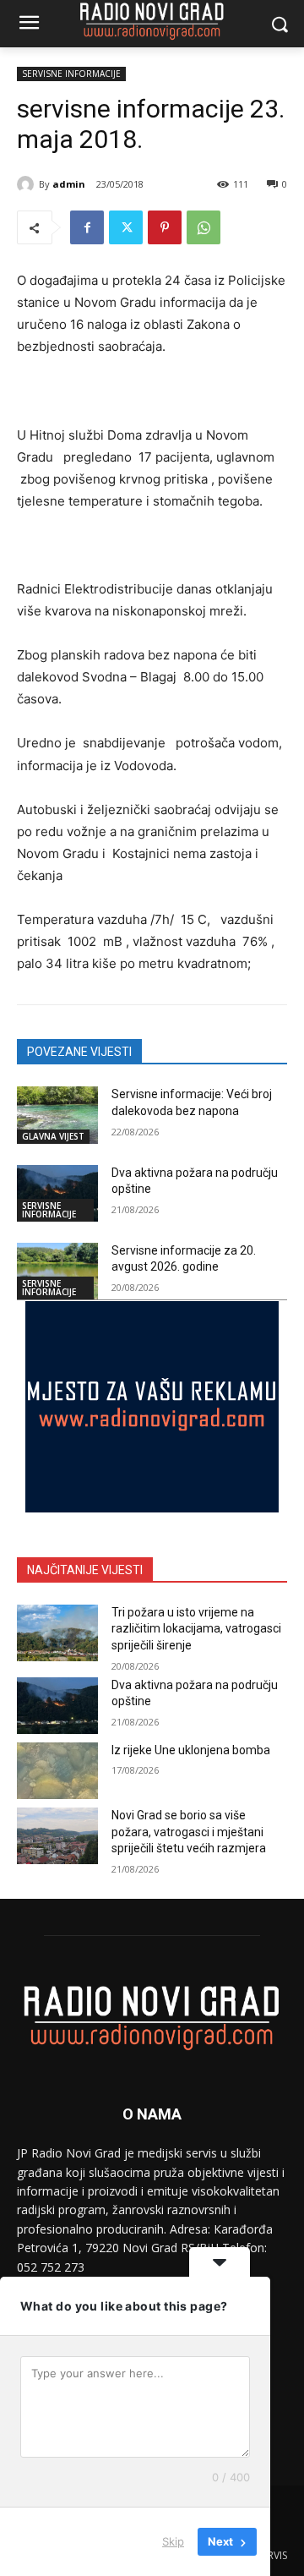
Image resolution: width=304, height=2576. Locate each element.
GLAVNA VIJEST (53, 1136)
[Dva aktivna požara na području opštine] (57, 1193)
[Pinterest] (165, 227)
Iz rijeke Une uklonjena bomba (191, 1750)
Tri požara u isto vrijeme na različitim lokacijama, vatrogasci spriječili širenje (196, 1629)
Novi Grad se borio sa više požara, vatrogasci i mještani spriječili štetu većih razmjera (189, 1832)
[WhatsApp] (204, 227)
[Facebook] (87, 227)
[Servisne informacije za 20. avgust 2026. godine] (57, 1271)
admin (69, 184)
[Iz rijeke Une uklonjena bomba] (57, 1771)
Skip (173, 2541)
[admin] (28, 184)
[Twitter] (126, 227)
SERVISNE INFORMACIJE (71, 74)
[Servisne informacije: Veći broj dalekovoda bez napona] (57, 1115)
